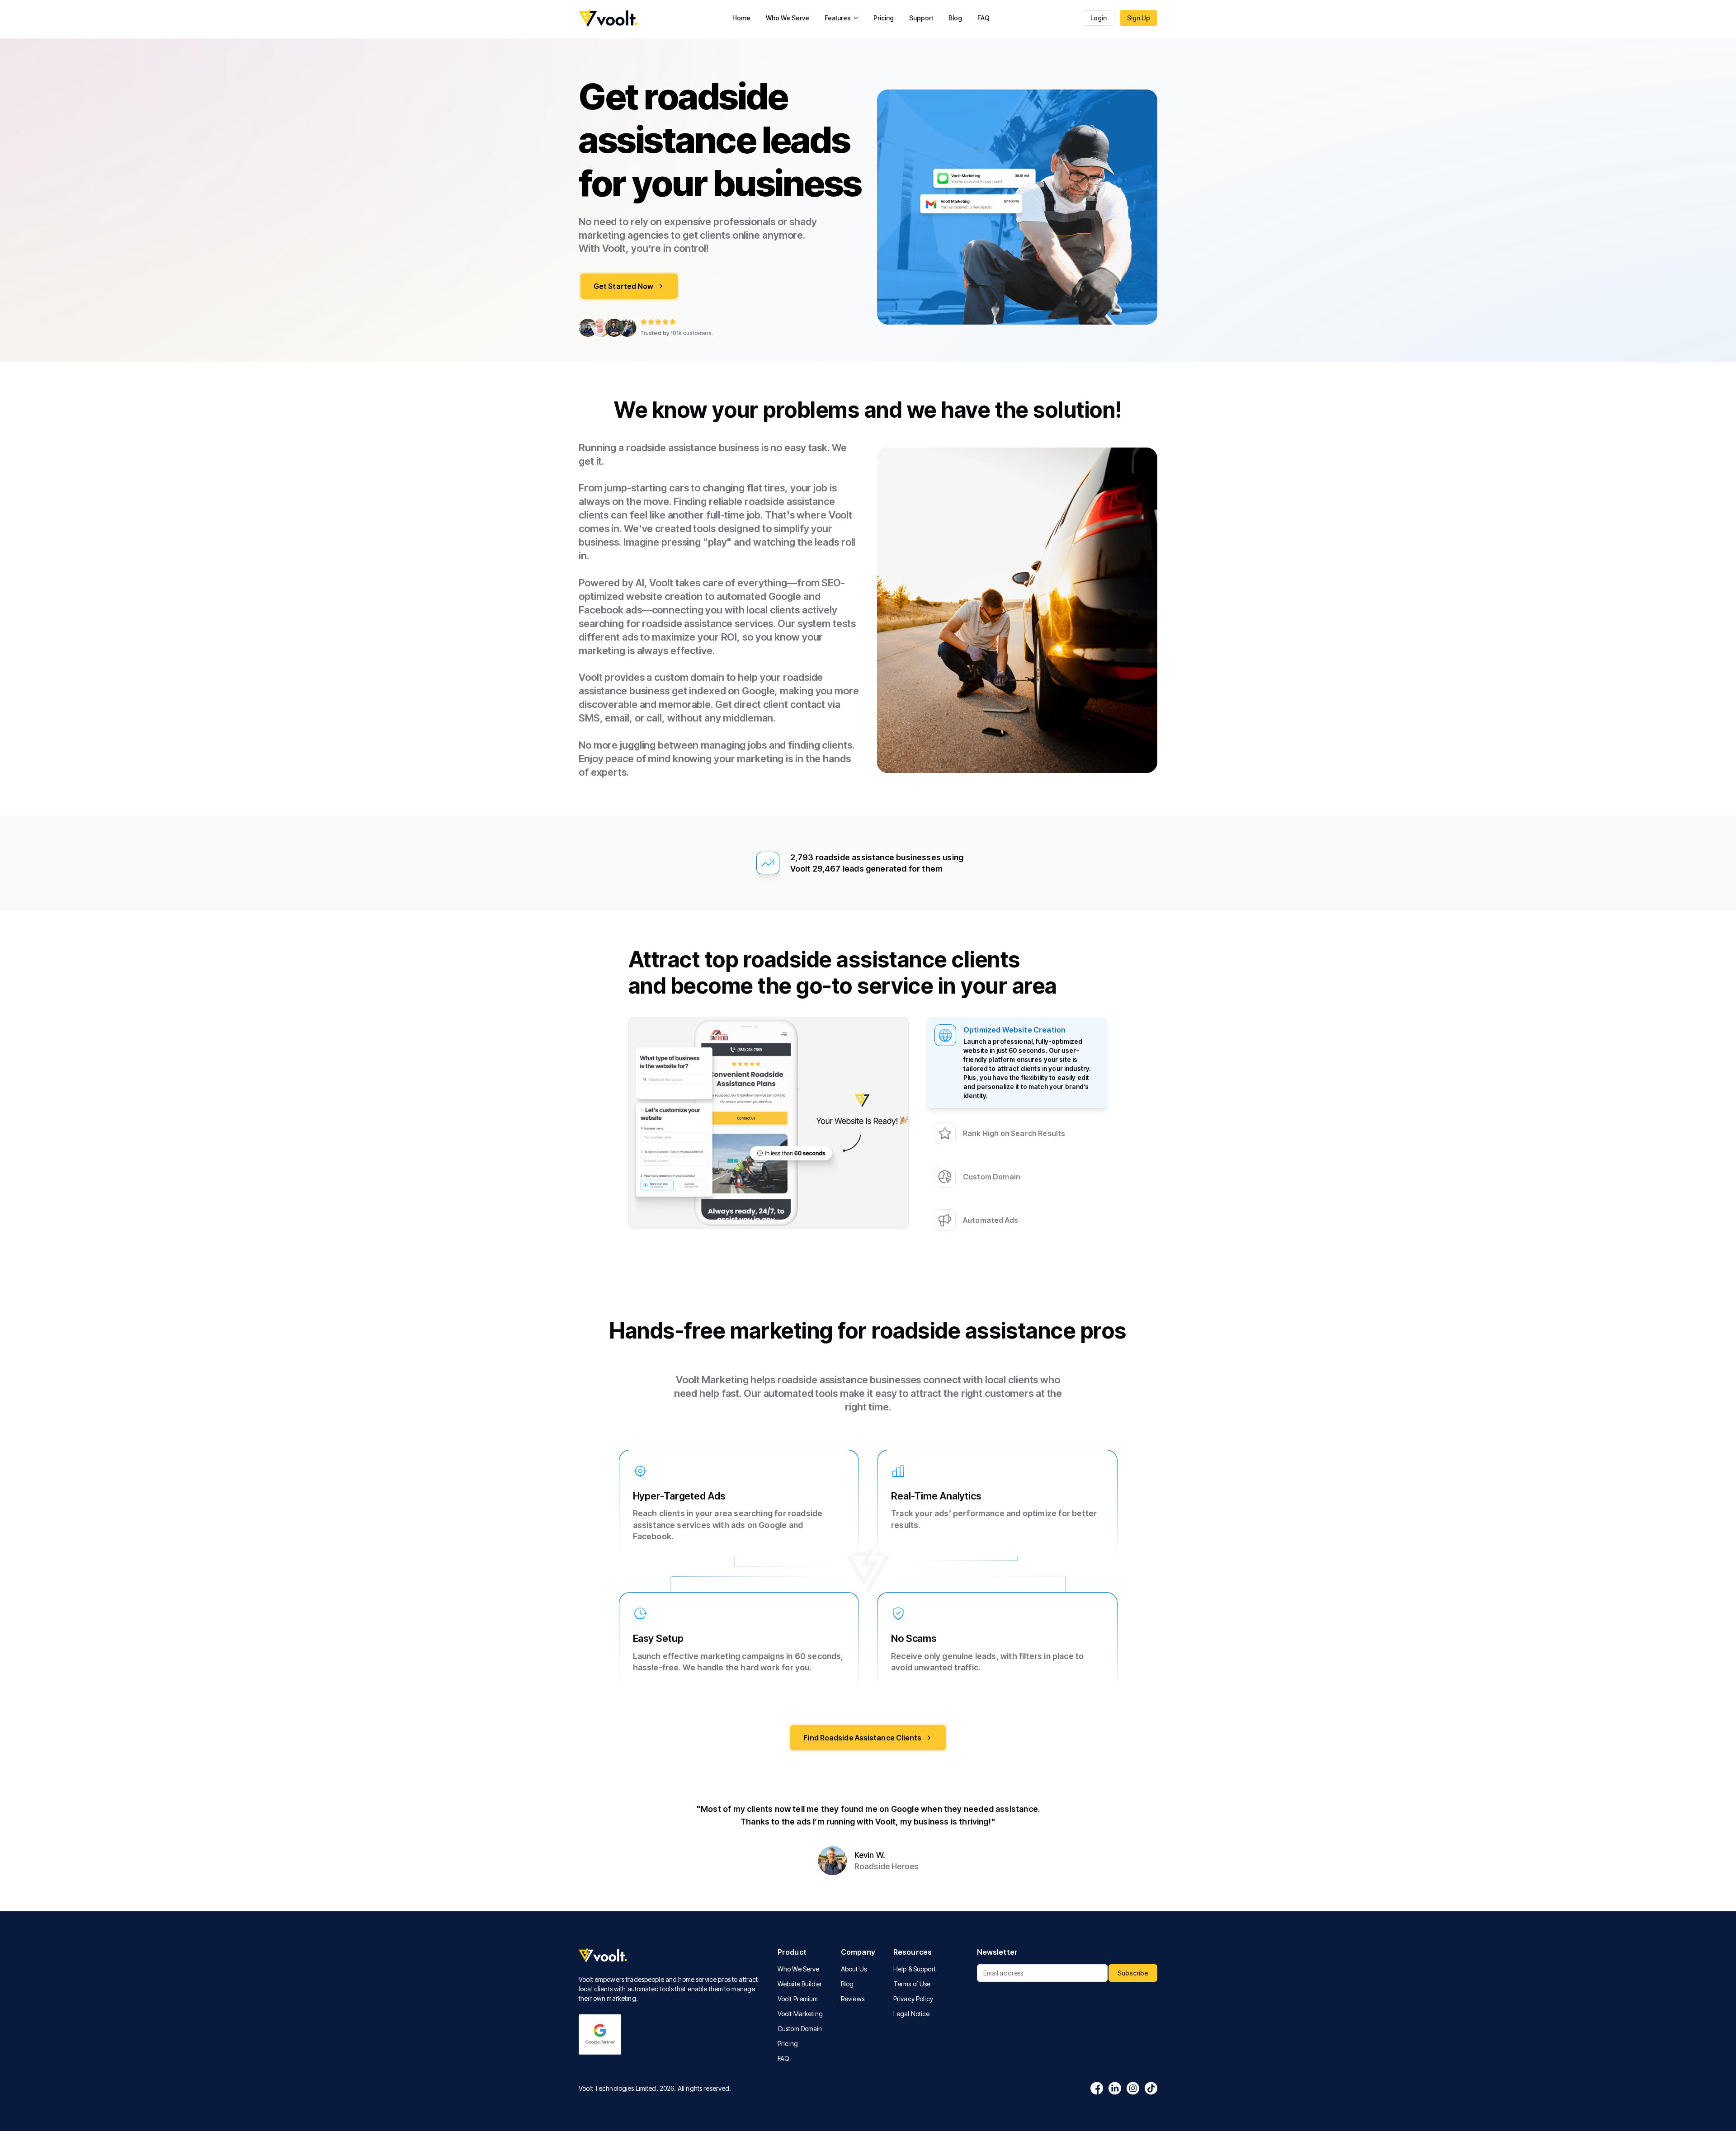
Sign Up (1139, 18)
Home (741, 18)
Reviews (853, 1999)
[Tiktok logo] (1151, 2088)
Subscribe (1133, 1973)
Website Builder (800, 1984)
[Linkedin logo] (1115, 2088)
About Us (854, 1969)
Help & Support (915, 1969)
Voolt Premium (798, 1999)
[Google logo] (600, 2034)
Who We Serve (788, 18)
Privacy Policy (913, 1999)
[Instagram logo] (1133, 2088)
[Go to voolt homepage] (609, 18)
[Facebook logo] (1097, 2088)
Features (838, 18)
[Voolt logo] (671, 1956)
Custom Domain (800, 2029)
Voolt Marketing (800, 2014)
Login (1099, 18)
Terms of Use (912, 1984)
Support (921, 18)
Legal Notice (912, 2014)
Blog (955, 18)
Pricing (884, 18)
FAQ (984, 18)
